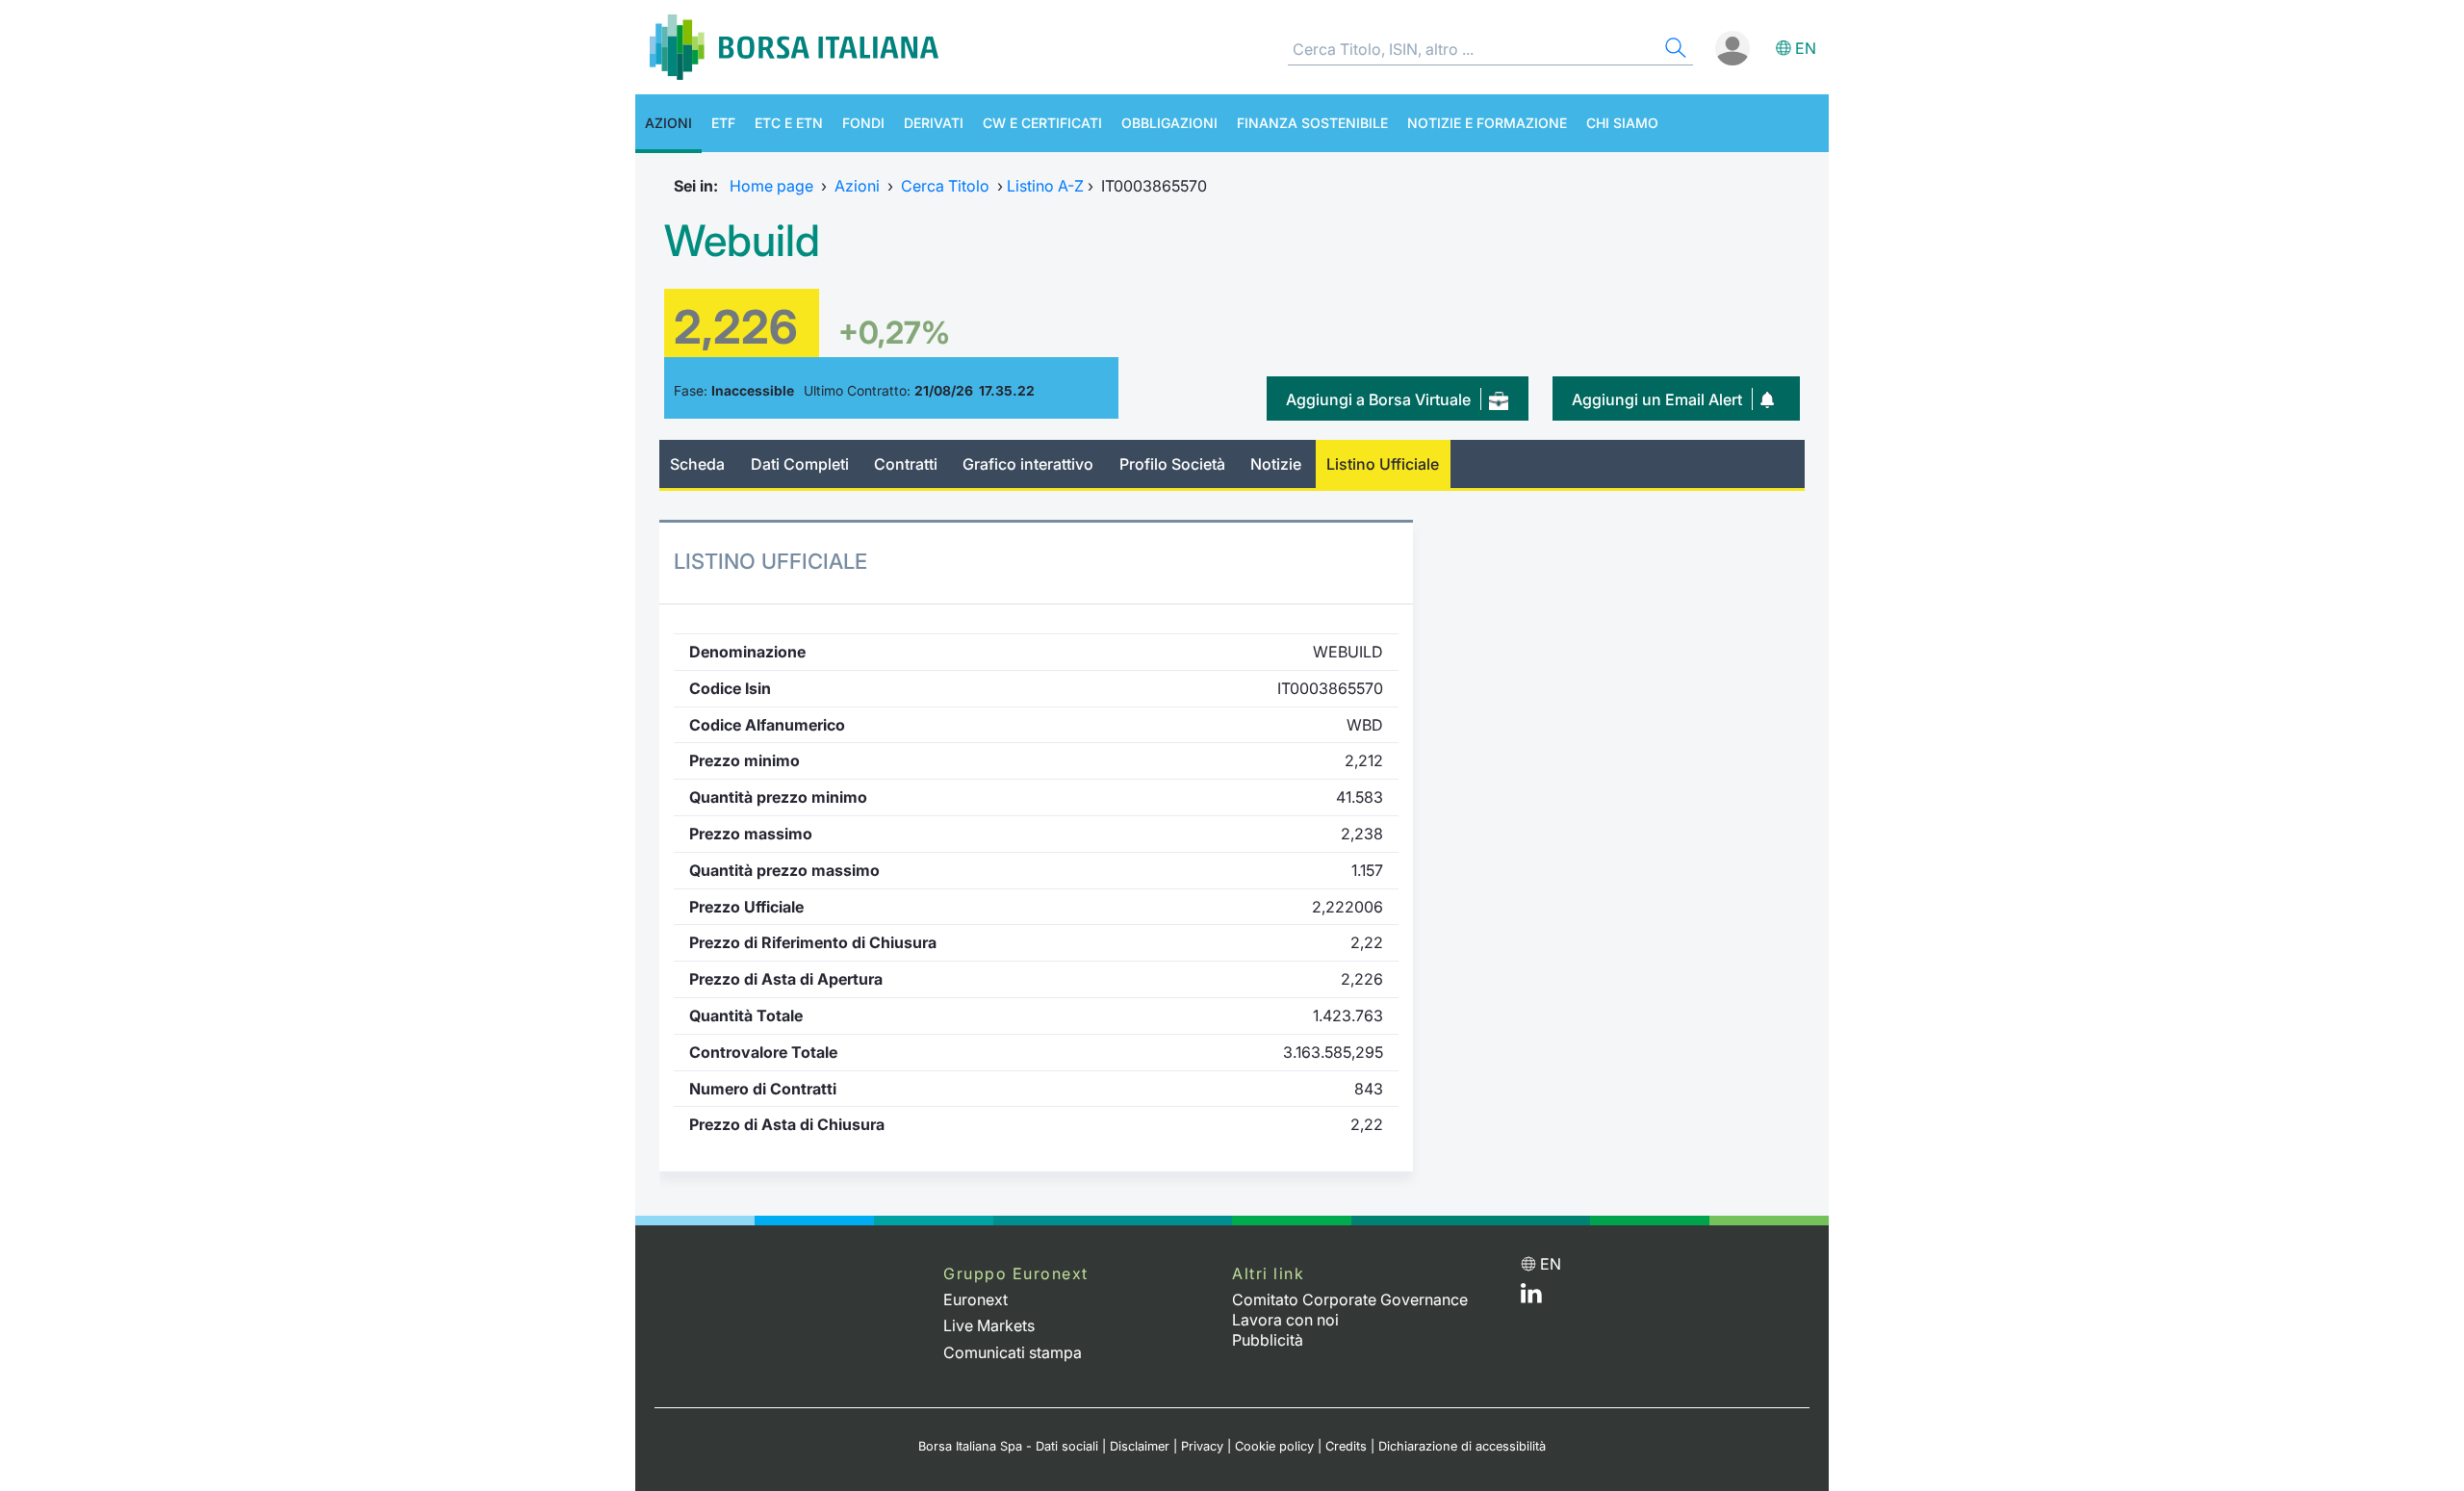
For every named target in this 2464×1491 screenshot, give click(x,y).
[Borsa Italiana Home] (794, 47)
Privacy (1202, 1446)
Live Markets (989, 1325)
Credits (1346, 1446)
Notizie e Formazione (1487, 123)
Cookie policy (1274, 1446)
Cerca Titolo (945, 186)
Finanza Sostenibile (1312, 123)
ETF (723, 123)
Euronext (975, 1299)
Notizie (1276, 464)
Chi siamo (1622, 123)
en (1806, 48)
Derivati (934, 123)
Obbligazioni (1169, 123)
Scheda (697, 464)
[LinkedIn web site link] (1531, 1298)
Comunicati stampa (1013, 1352)
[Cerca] (1674, 51)
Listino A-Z (1045, 186)
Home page (771, 186)
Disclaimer (1140, 1446)
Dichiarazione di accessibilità (1462, 1446)
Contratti (906, 464)
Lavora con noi (1285, 1320)
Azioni (668, 123)
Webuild (742, 241)
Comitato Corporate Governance (1350, 1299)
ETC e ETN (789, 123)
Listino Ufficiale (1383, 464)
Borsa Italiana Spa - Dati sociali (1008, 1446)
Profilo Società (1172, 464)
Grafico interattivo (1028, 464)
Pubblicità (1268, 1340)
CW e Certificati (1042, 123)
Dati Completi (800, 464)
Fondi (863, 123)
